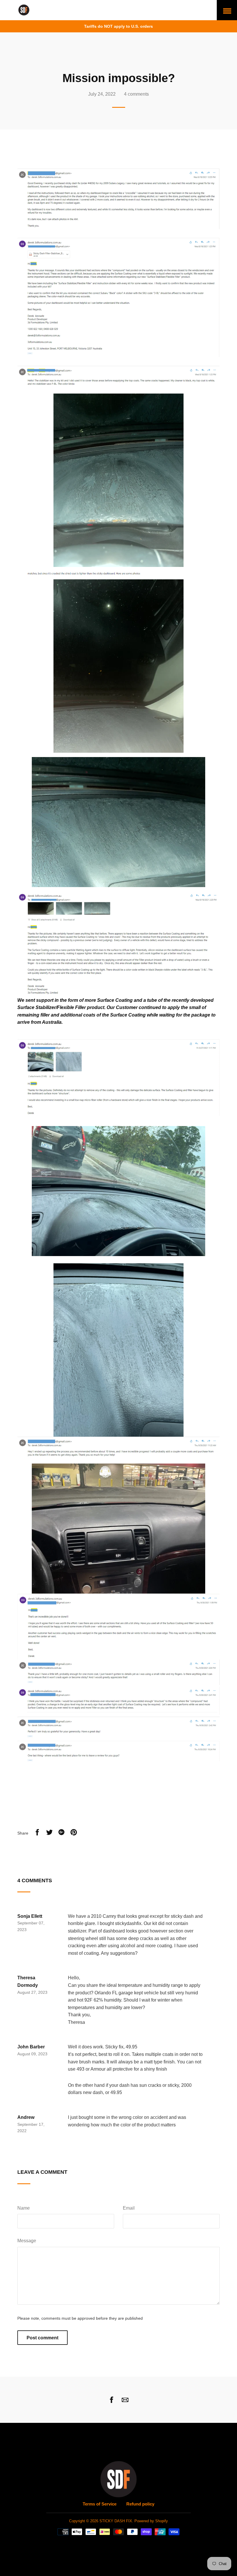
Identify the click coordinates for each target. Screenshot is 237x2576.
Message (27, 2241)
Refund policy (140, 2504)
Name (24, 2208)
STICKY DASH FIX (116, 2521)
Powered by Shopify (151, 2521)
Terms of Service (100, 2504)
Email (129, 2208)
